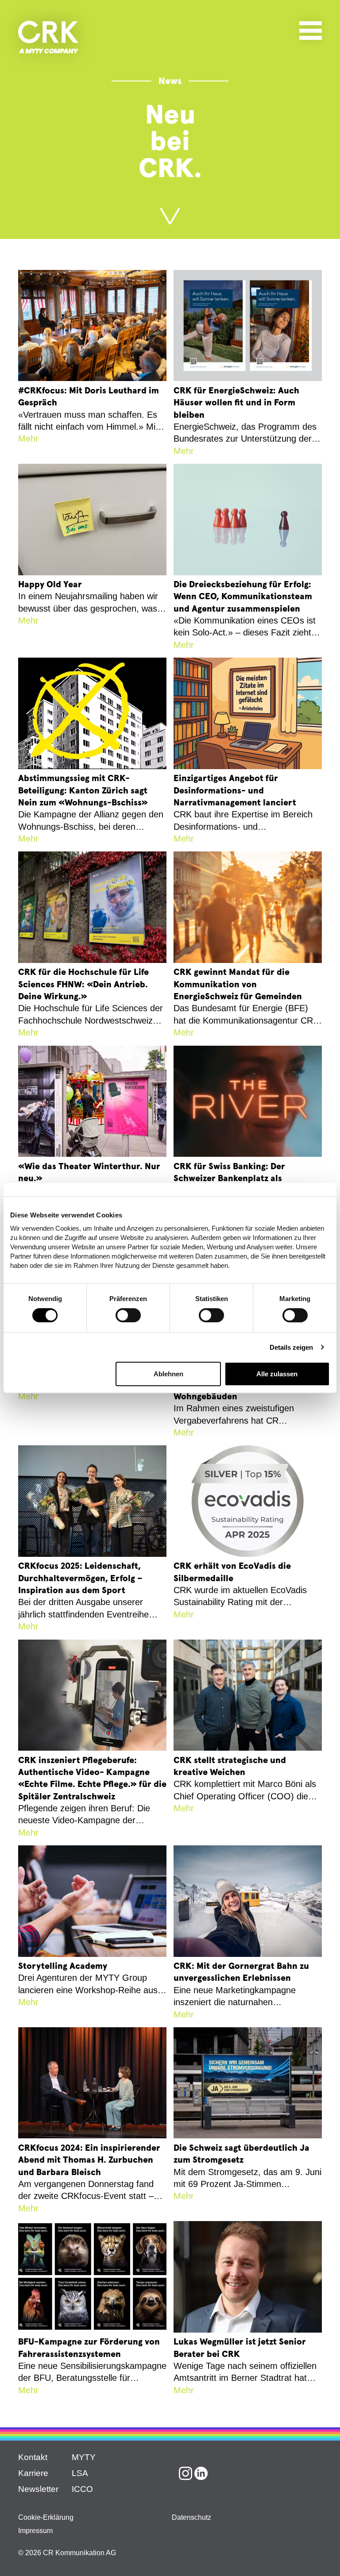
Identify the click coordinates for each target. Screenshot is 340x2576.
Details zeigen (291, 1347)
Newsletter (38, 2489)
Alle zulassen (277, 1374)
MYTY (84, 2457)
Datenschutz (191, 2517)
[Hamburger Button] (311, 29)
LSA (80, 2473)
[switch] (128, 1315)
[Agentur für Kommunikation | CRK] (48, 37)
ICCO (82, 2489)
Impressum (35, 2531)
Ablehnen (168, 1374)
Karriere (33, 2473)
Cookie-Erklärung (46, 2517)
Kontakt (33, 2457)
